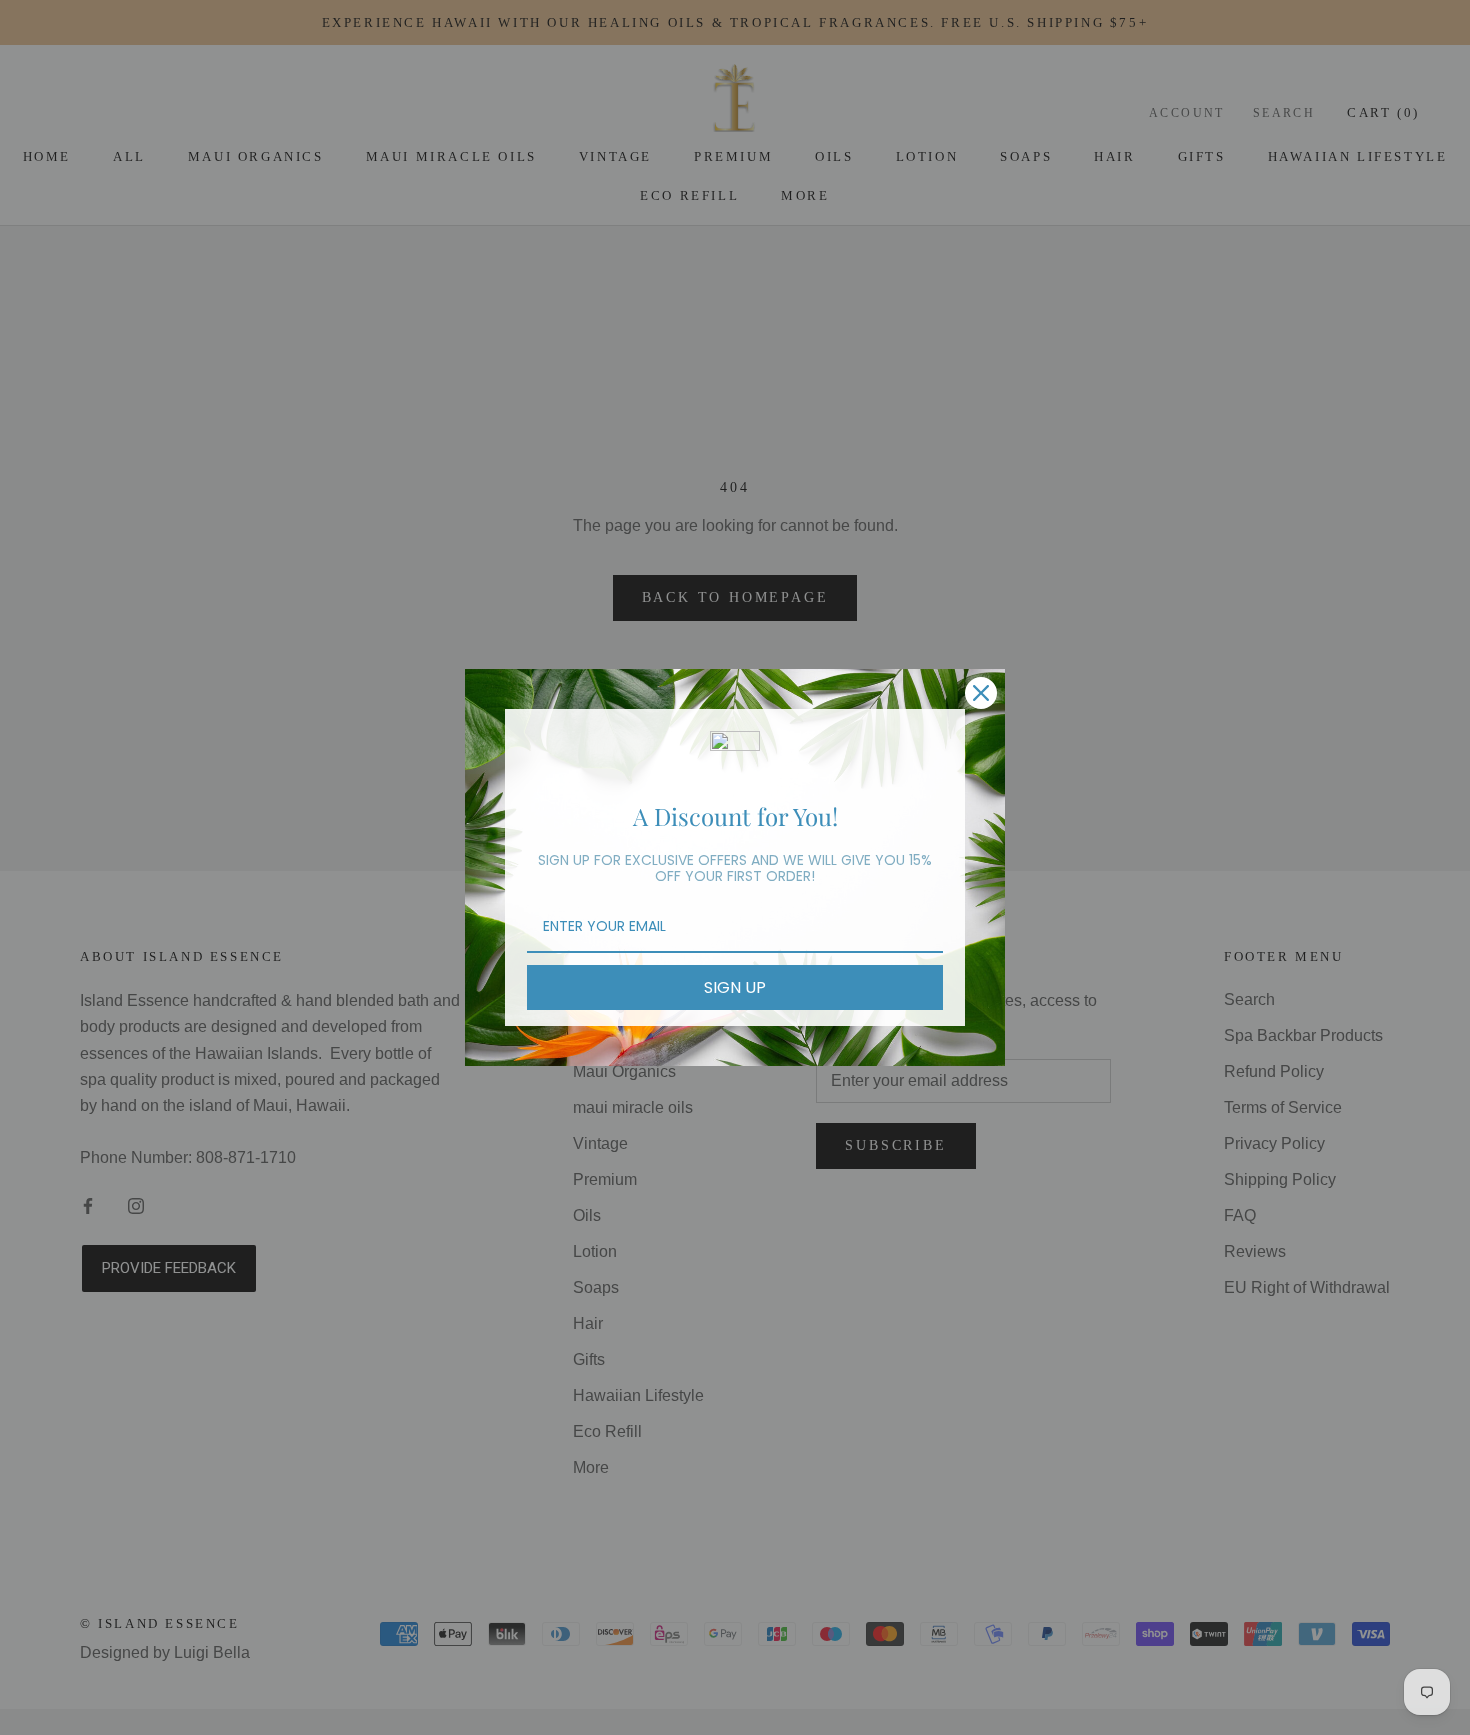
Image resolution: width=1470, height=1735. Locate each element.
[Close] (981, 693)
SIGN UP (735, 987)
